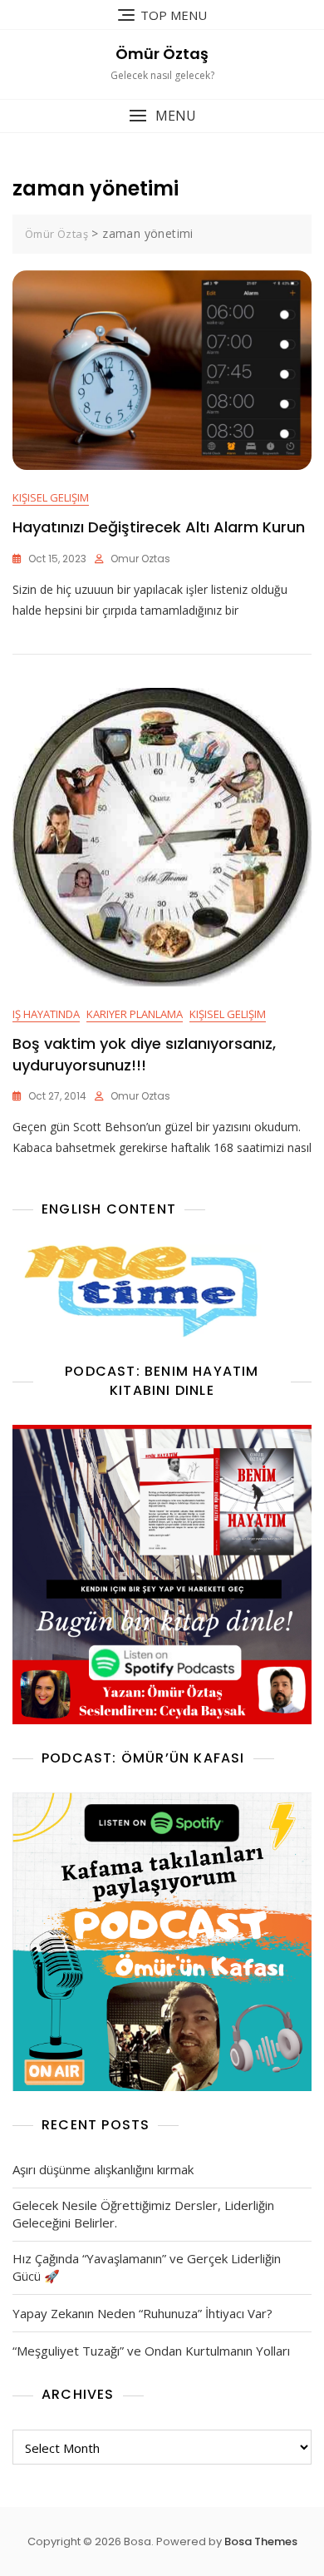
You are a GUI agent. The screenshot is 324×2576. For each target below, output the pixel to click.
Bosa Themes (261, 2541)
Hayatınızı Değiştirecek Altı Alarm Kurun (159, 527)
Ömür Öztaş (162, 54)
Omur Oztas (140, 559)
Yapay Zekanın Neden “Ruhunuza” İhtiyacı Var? (142, 2313)
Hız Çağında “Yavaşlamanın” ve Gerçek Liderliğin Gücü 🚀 (147, 2267)
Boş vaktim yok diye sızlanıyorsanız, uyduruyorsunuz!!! (144, 1054)
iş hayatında (46, 1014)
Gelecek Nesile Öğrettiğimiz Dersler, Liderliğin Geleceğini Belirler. (143, 2214)
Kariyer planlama (135, 1014)
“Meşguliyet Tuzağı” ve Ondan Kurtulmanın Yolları (151, 2351)
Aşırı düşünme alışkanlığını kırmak (103, 2169)
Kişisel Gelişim (51, 497)
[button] (162, 116)
